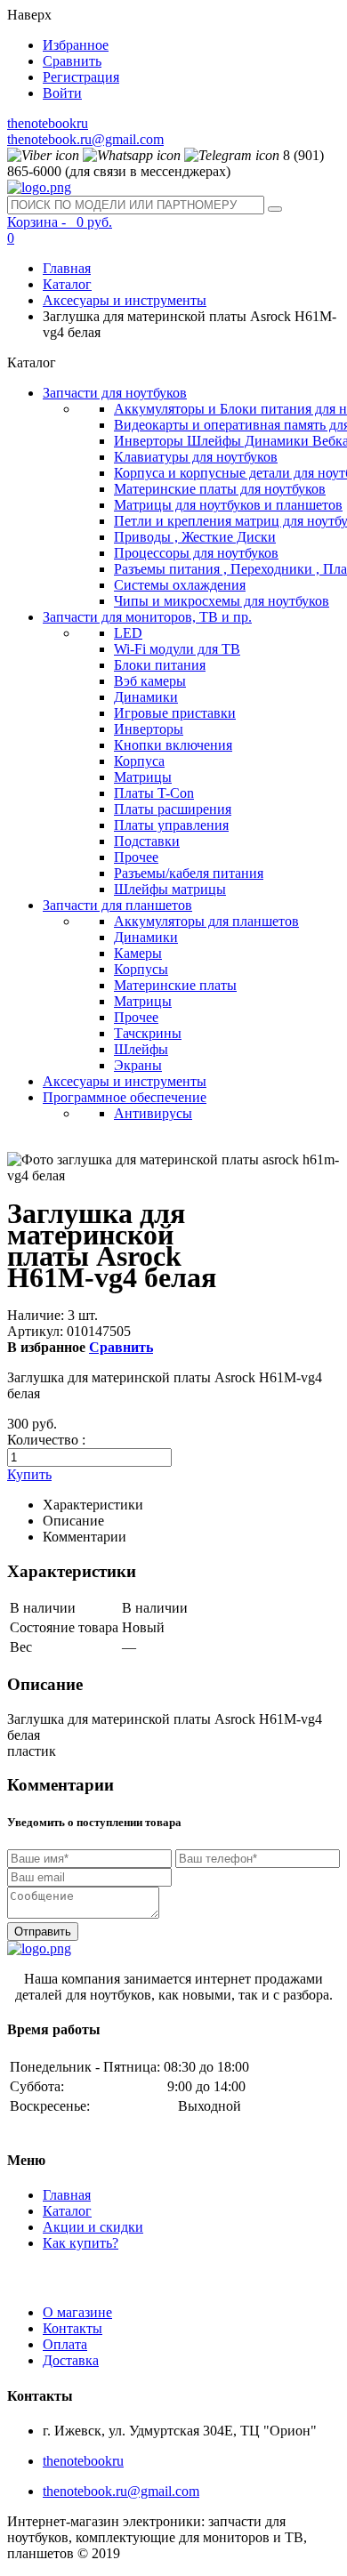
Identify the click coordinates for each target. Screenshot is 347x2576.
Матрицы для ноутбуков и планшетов (228, 505)
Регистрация (81, 77)
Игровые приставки (175, 713)
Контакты (73, 2328)
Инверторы (149, 729)
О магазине (77, 2312)
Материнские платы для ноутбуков (220, 489)
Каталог (67, 284)
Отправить (43, 1932)
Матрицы (143, 777)
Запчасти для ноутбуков (115, 393)
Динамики (146, 697)
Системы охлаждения (180, 585)
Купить (29, 1474)
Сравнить (72, 61)
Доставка (71, 2360)
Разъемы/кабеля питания (189, 873)
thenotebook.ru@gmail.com (85, 139)
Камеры (138, 953)
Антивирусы (153, 1113)
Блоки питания (160, 665)
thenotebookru (48, 123)
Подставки (147, 841)
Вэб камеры (150, 681)
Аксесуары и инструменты (125, 300)
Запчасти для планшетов (117, 905)
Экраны (138, 1065)
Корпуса (139, 761)
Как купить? (81, 2243)
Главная (67, 268)
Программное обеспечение (125, 1097)
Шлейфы (141, 1049)
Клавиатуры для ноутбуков (196, 457)
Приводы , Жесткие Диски (195, 537)
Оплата (65, 2344)
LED (128, 633)
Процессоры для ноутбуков (196, 553)
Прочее (136, 857)
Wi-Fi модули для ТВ (177, 649)
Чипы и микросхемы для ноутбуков (222, 601)
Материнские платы (175, 985)
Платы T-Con (154, 793)
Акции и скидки (93, 2227)
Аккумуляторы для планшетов (206, 921)
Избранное (76, 45)
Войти (62, 93)
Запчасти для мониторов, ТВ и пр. (147, 617)
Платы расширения (173, 809)
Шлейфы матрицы (170, 889)
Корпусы (141, 969)
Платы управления (171, 825)
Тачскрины (148, 1033)
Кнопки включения (173, 745)
